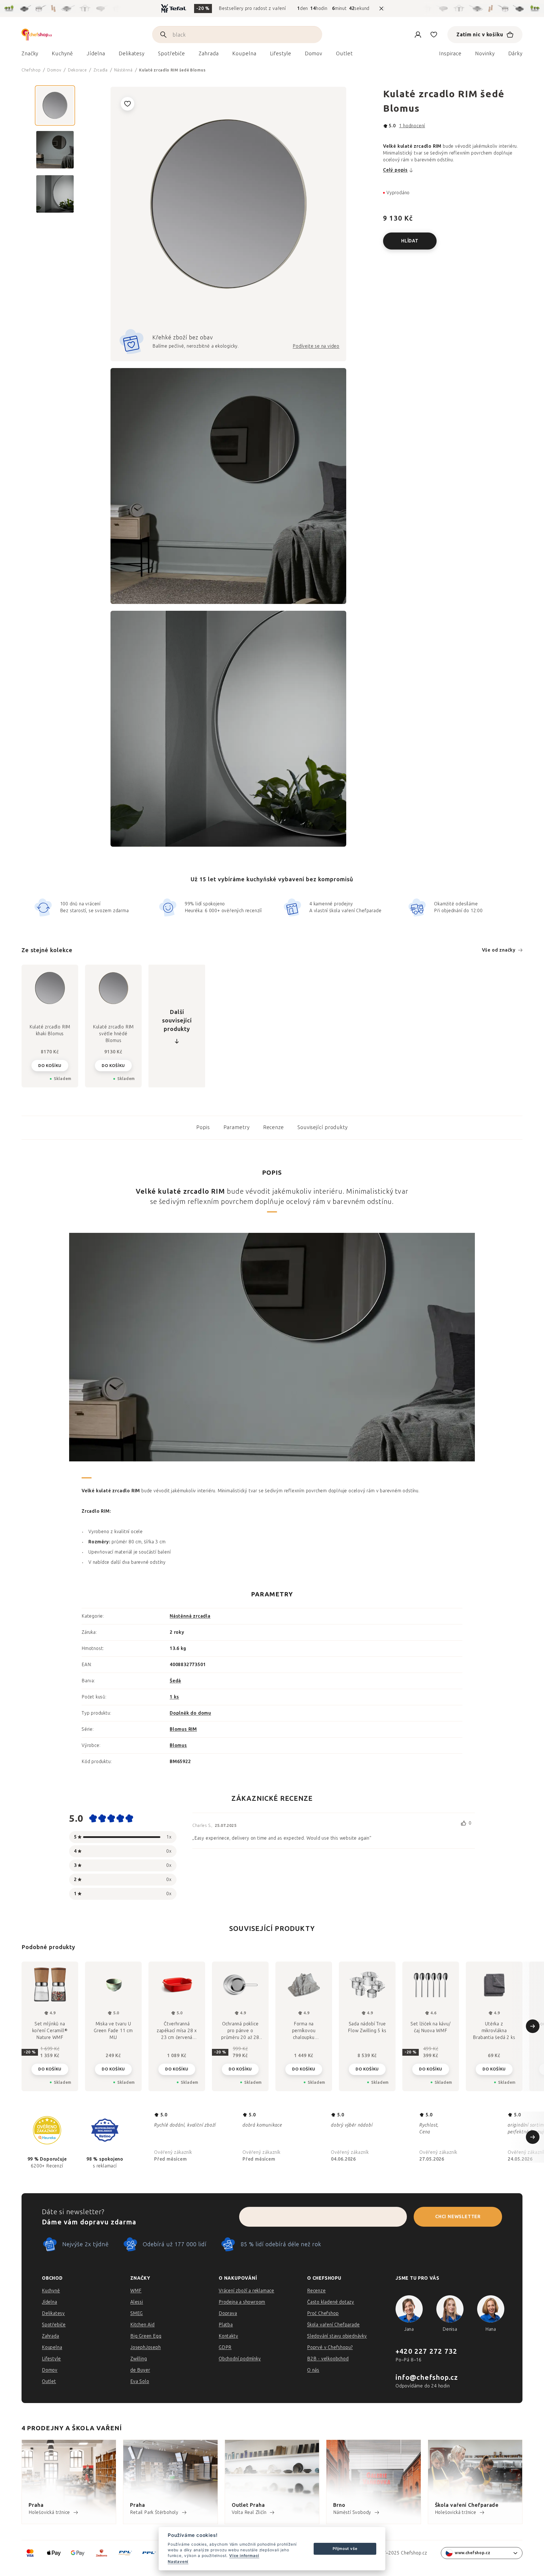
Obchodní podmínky (240, 2359)
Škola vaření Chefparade (333, 2325)
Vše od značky (499, 950)
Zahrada (51, 2336)
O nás (313, 2370)
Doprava (228, 2313)
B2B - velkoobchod (328, 2359)
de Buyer (140, 2370)
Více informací (244, 2556)
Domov (50, 2370)
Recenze (274, 1127)
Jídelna (50, 2302)
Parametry (237, 1127)
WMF (136, 2291)
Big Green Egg (146, 2336)
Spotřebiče (54, 2325)
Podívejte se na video (316, 346)
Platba (226, 2325)
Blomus (178, 1745)
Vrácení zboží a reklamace (246, 2291)
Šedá (175, 1681)
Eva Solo (140, 2381)
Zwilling (139, 2359)
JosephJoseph (146, 2347)
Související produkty (323, 1127)
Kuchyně (51, 2291)
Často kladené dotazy (331, 2302)
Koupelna (52, 2347)
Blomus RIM (183, 1729)
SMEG (137, 2313)
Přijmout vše (345, 2548)
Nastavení (178, 2562)
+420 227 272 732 (426, 2351)
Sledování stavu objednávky (337, 2336)
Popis (203, 1127)
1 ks (174, 1697)
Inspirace (450, 54)
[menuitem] (30, 55)
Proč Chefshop (323, 2313)
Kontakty (228, 2336)
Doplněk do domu (190, 1713)
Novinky (485, 54)
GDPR (225, 2347)
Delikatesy (53, 2313)
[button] (50, 2065)
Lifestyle (51, 2359)
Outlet (49, 2381)
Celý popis (395, 170)
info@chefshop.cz (427, 2377)
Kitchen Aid (143, 2325)
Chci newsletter (458, 2217)
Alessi (137, 2302)
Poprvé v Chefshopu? (330, 2347)
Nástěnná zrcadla (190, 1616)
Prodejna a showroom (242, 2302)
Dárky (516, 54)
